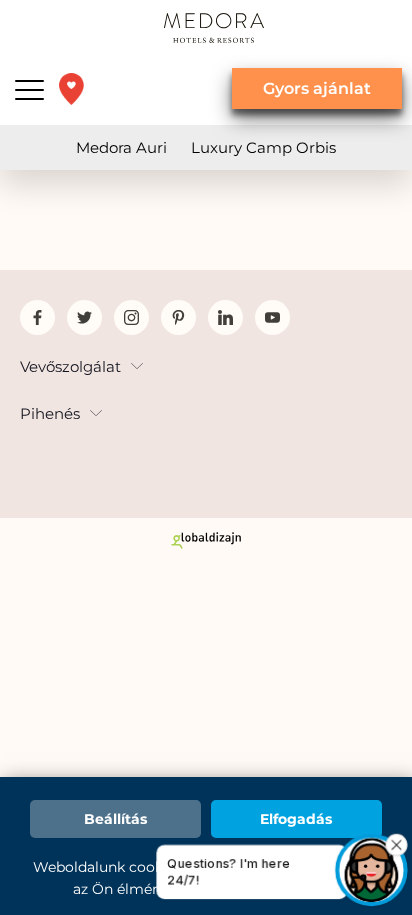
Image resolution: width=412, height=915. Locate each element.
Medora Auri (121, 147)
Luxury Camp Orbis (263, 147)
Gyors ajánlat (317, 88)
